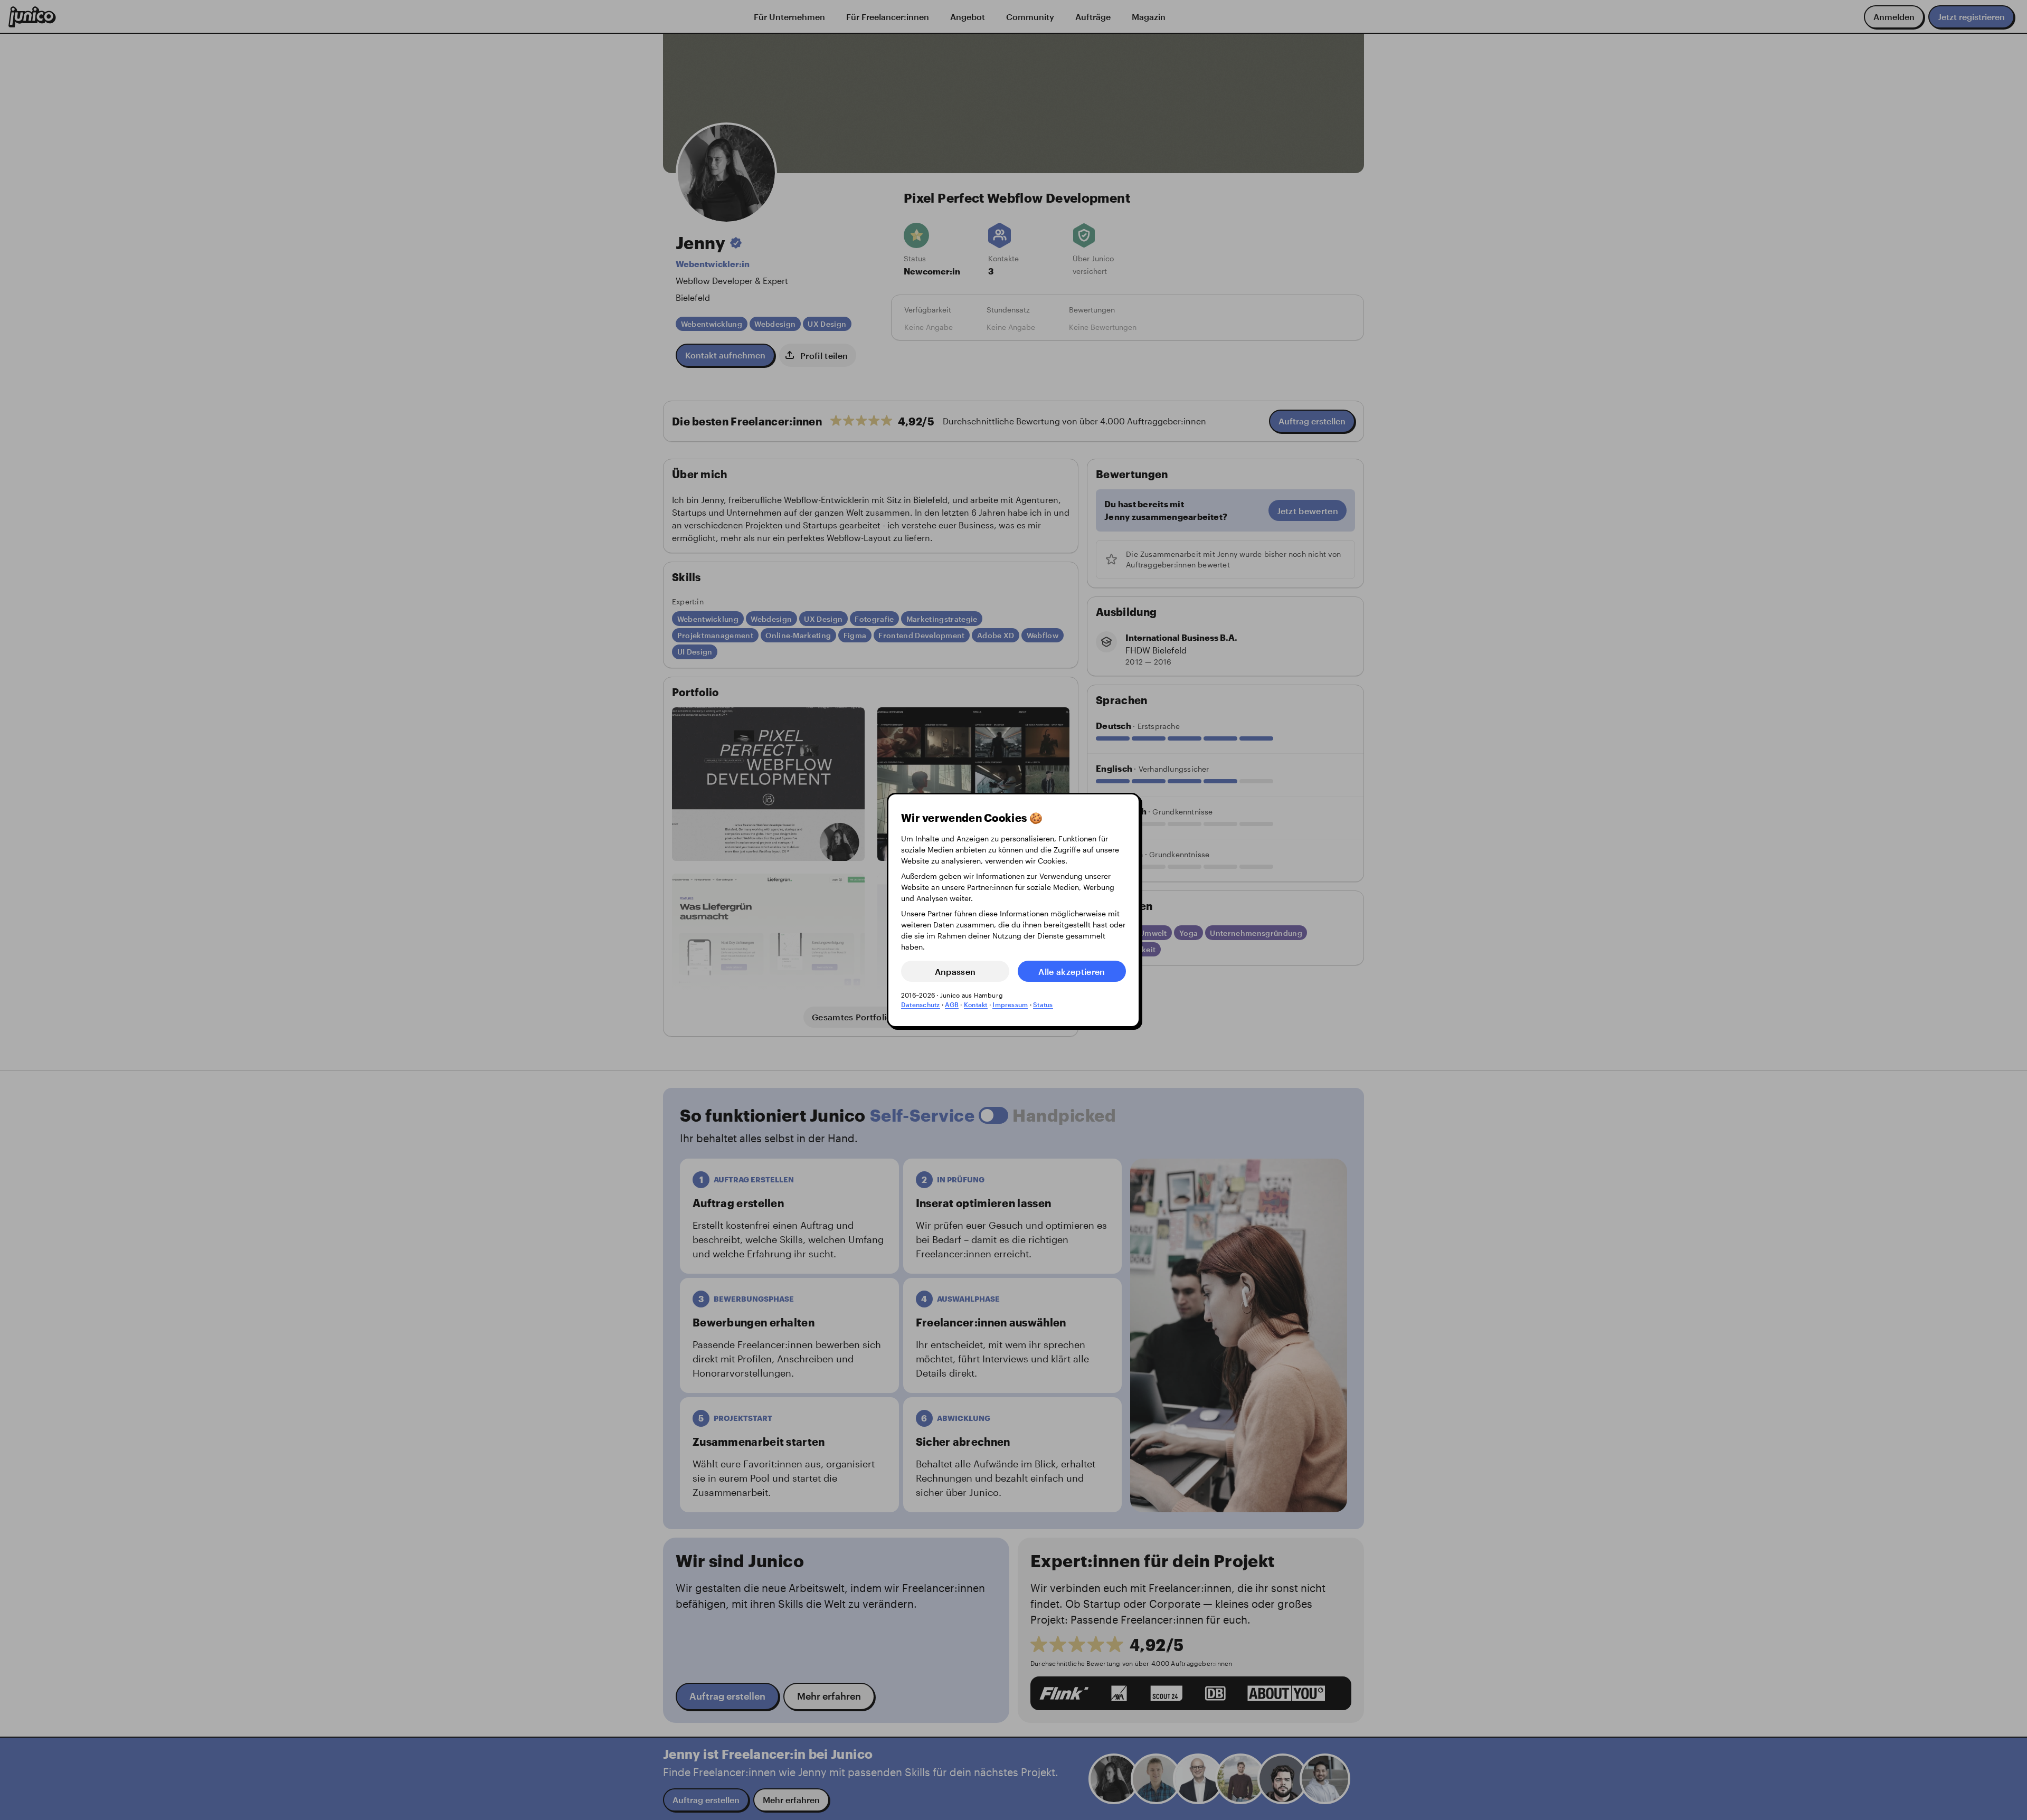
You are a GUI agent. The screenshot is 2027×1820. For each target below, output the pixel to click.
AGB (952, 1004)
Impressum (1010, 1004)
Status (1043, 1004)
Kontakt (976, 1004)
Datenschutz (921, 1004)
